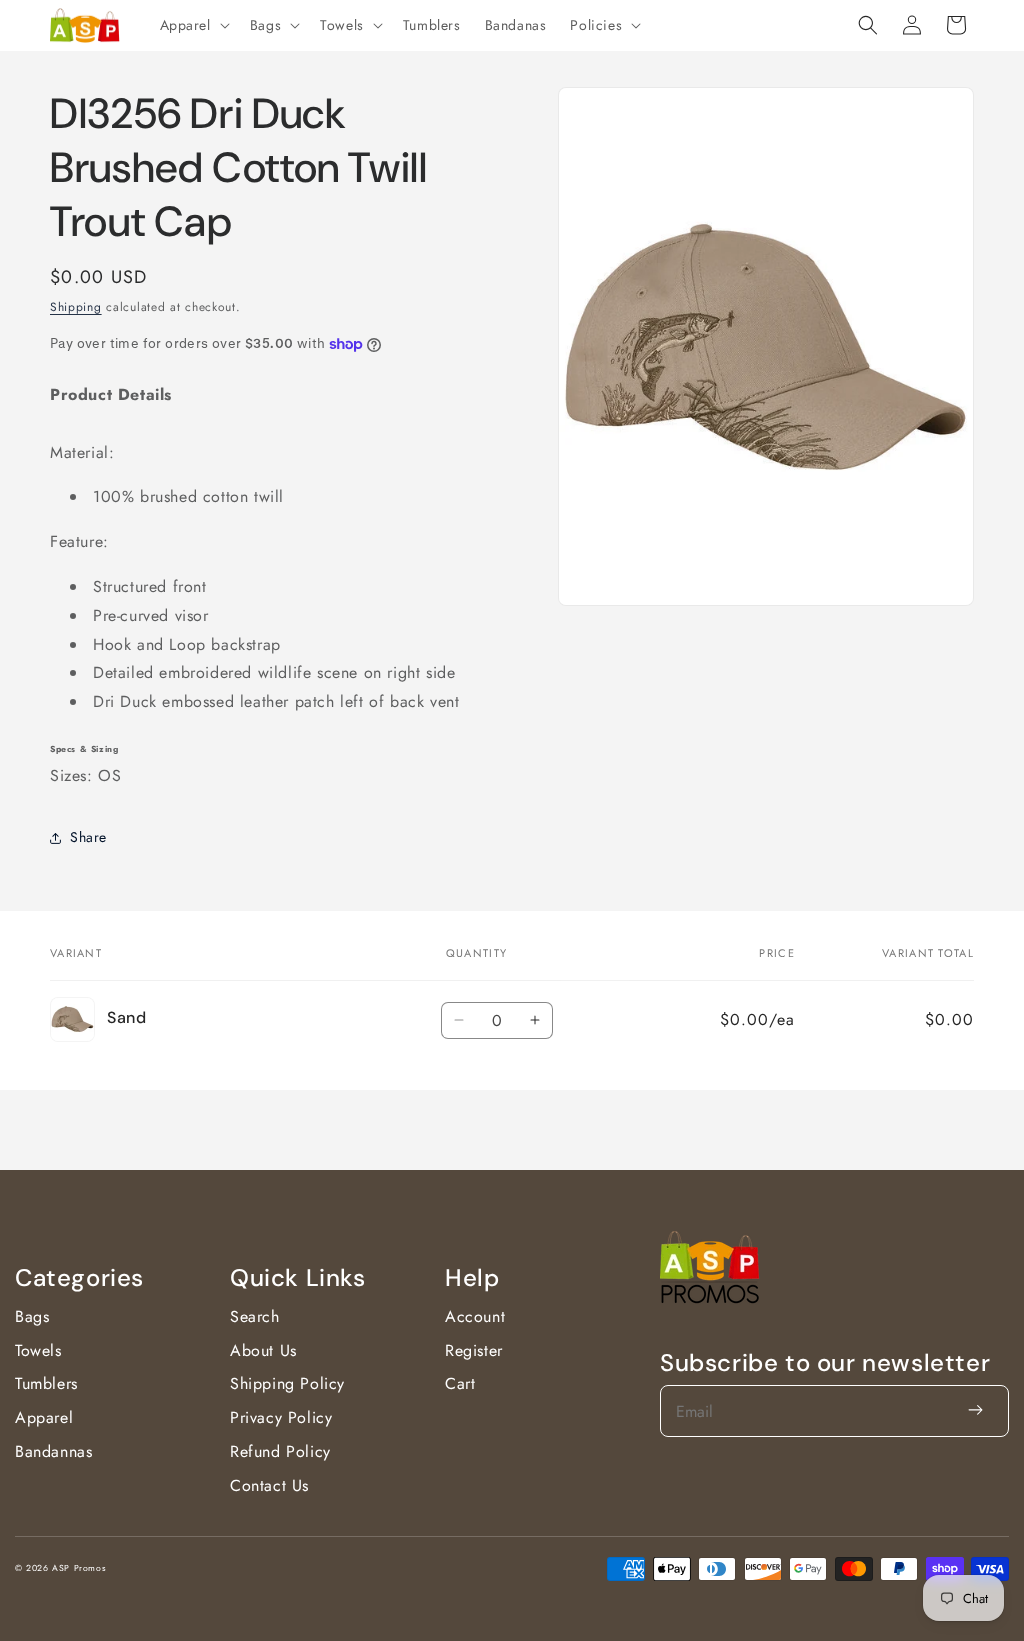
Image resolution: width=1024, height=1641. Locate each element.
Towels (38, 1350)
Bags (32, 1316)
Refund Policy (280, 1451)
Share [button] (88, 837)
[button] (193, 25)
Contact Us (269, 1485)
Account (475, 1316)
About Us (263, 1350)
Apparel (44, 1417)
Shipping (76, 307)
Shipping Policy (287, 1383)
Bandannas (53, 1451)
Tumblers (46, 1383)
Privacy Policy (281, 1417)
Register (474, 1350)
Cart (460, 1383)
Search (255, 1316)
